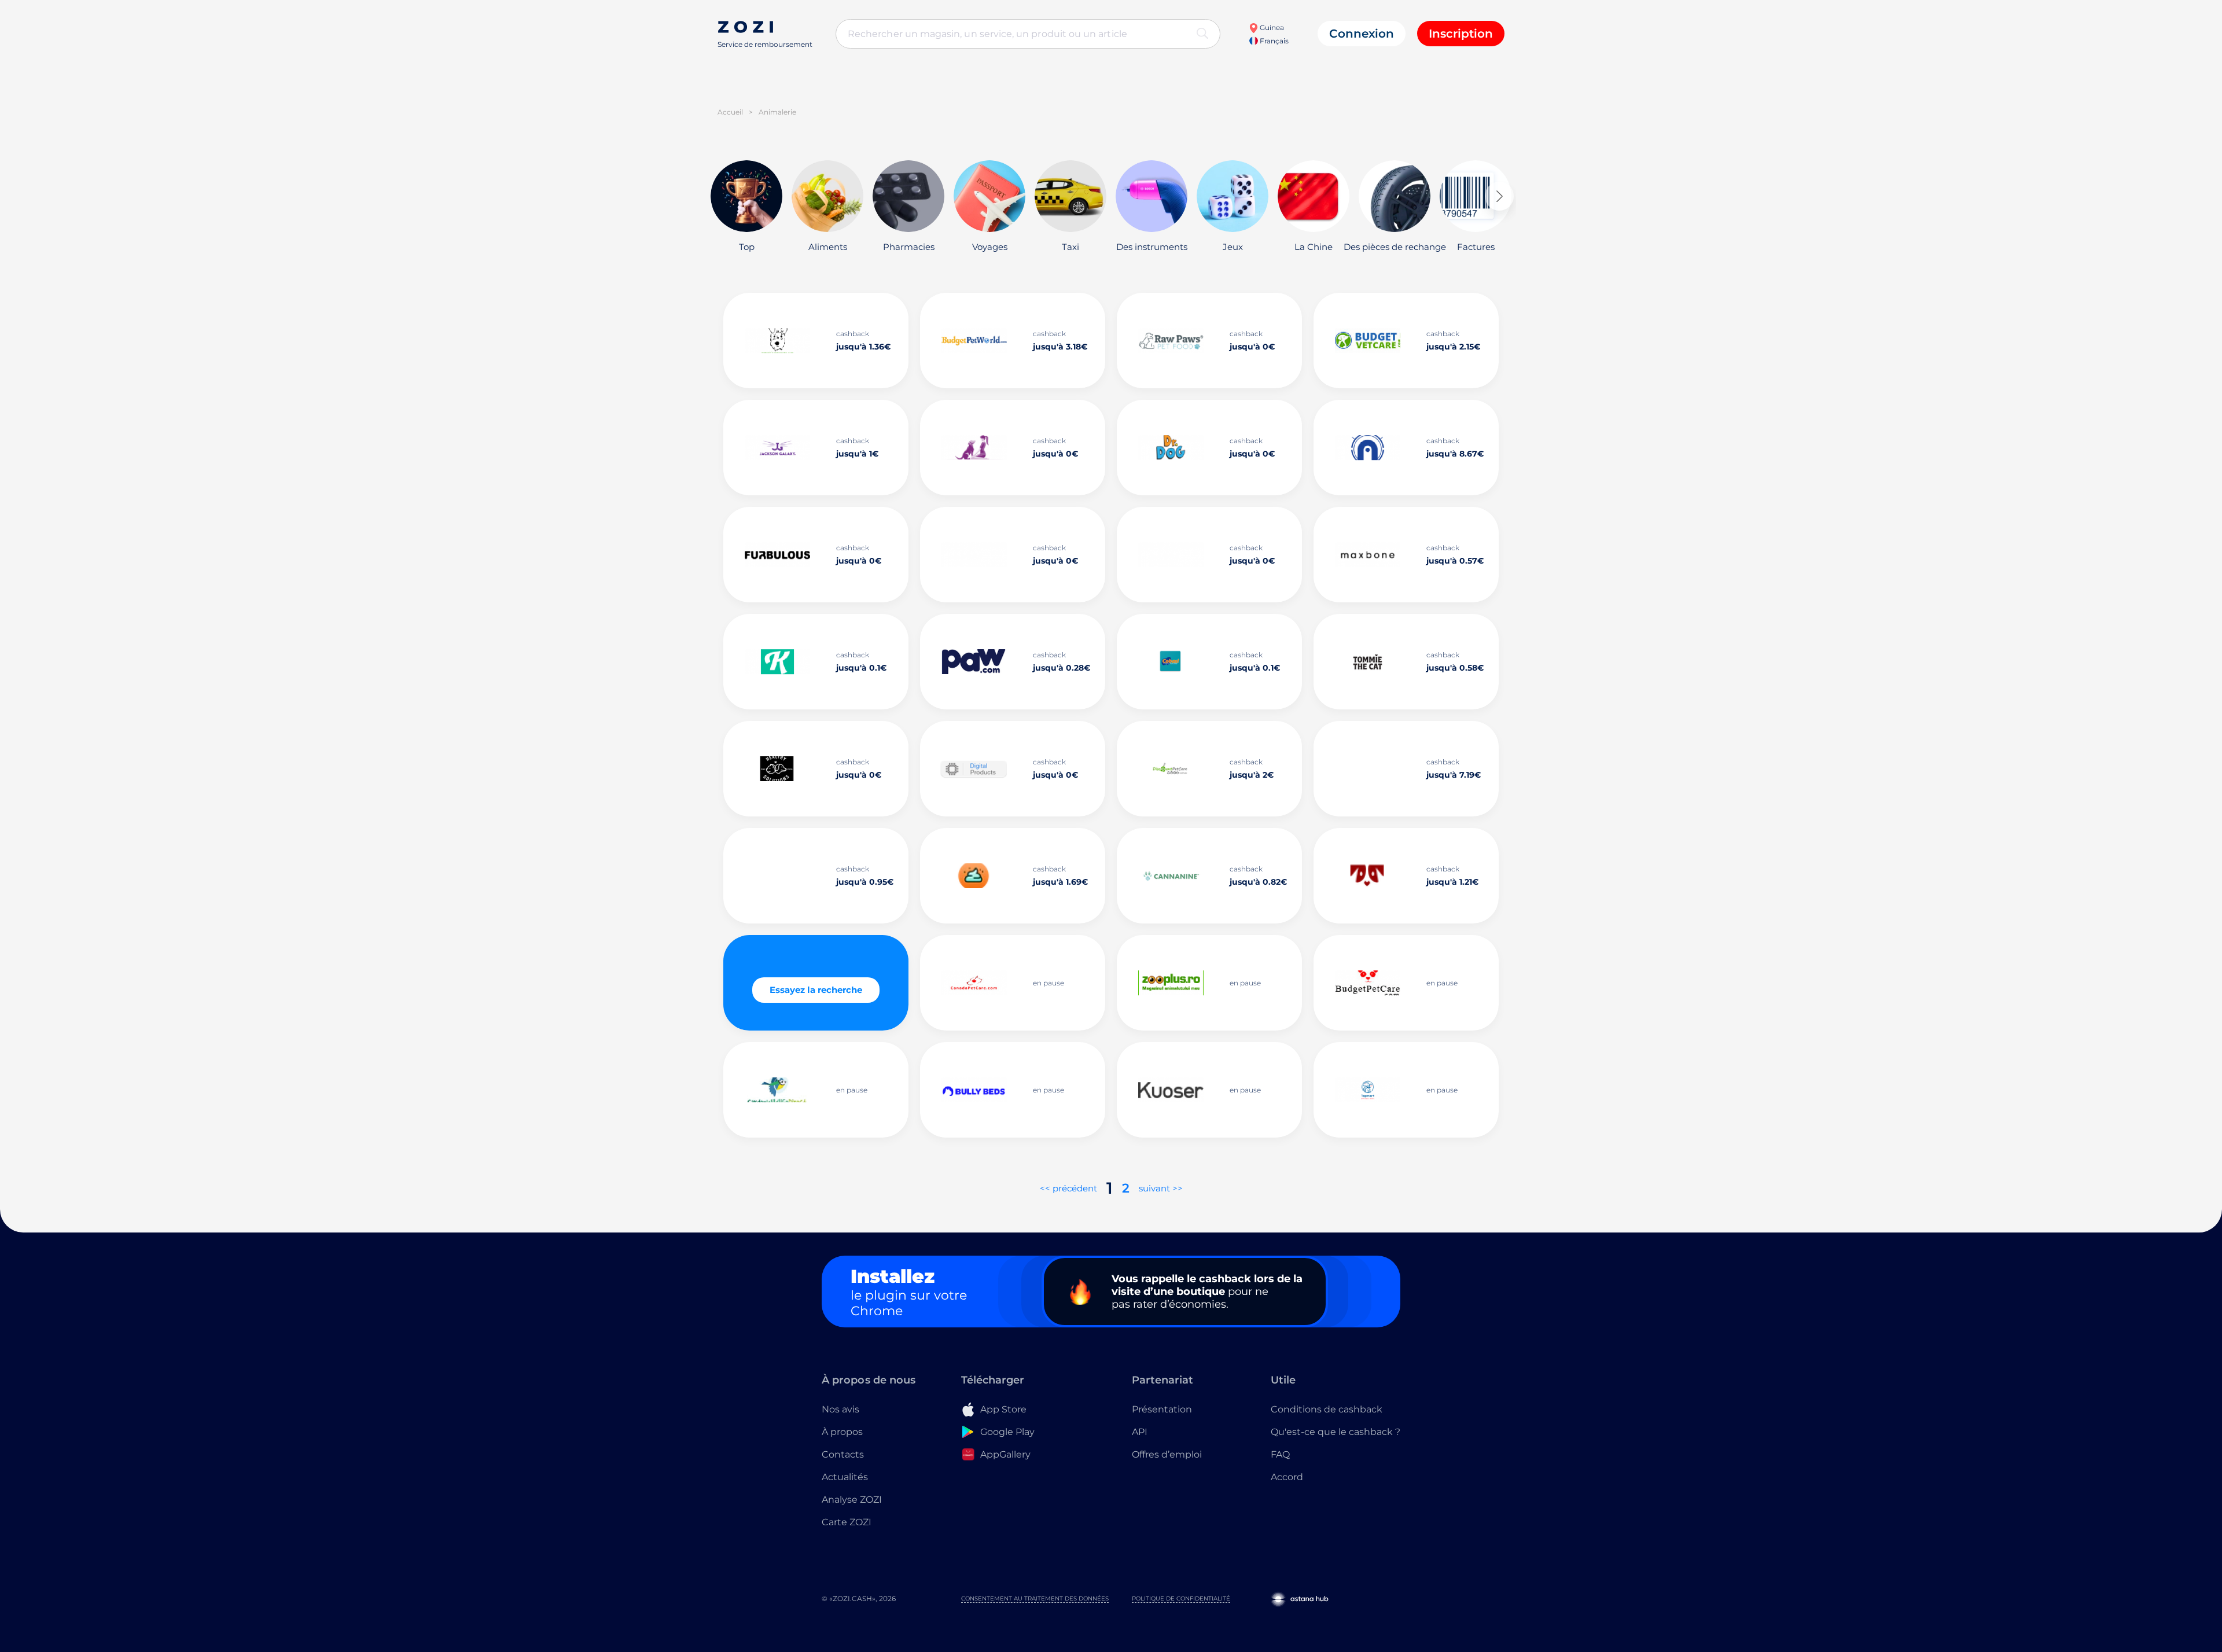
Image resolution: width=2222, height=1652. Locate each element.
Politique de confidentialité (1181, 1598)
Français (1273, 41)
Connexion (1362, 34)
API (1140, 1432)
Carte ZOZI (847, 1522)
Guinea (1271, 27)
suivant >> (1161, 1188)
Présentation (1162, 1409)
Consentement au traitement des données (1035, 1598)
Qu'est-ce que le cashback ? (1336, 1432)
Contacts (843, 1454)
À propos (842, 1432)
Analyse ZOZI (852, 1500)
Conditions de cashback (1327, 1409)
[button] (1499, 196)
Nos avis (840, 1409)
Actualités (845, 1477)
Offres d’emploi (1167, 1454)
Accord (1287, 1477)
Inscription (1461, 34)
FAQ (1280, 1454)
